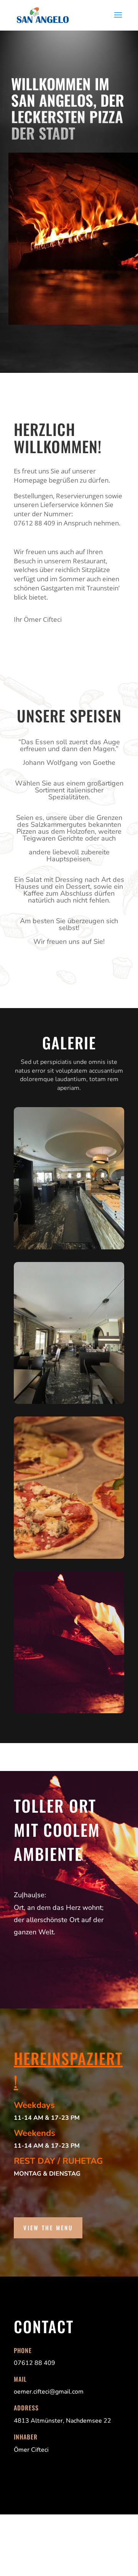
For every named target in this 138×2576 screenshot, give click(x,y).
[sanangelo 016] (69, 1557)
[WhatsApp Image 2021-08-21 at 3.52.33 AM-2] (69, 1247)
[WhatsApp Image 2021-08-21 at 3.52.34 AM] (69, 1402)
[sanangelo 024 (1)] (69, 1711)
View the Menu (48, 2228)
